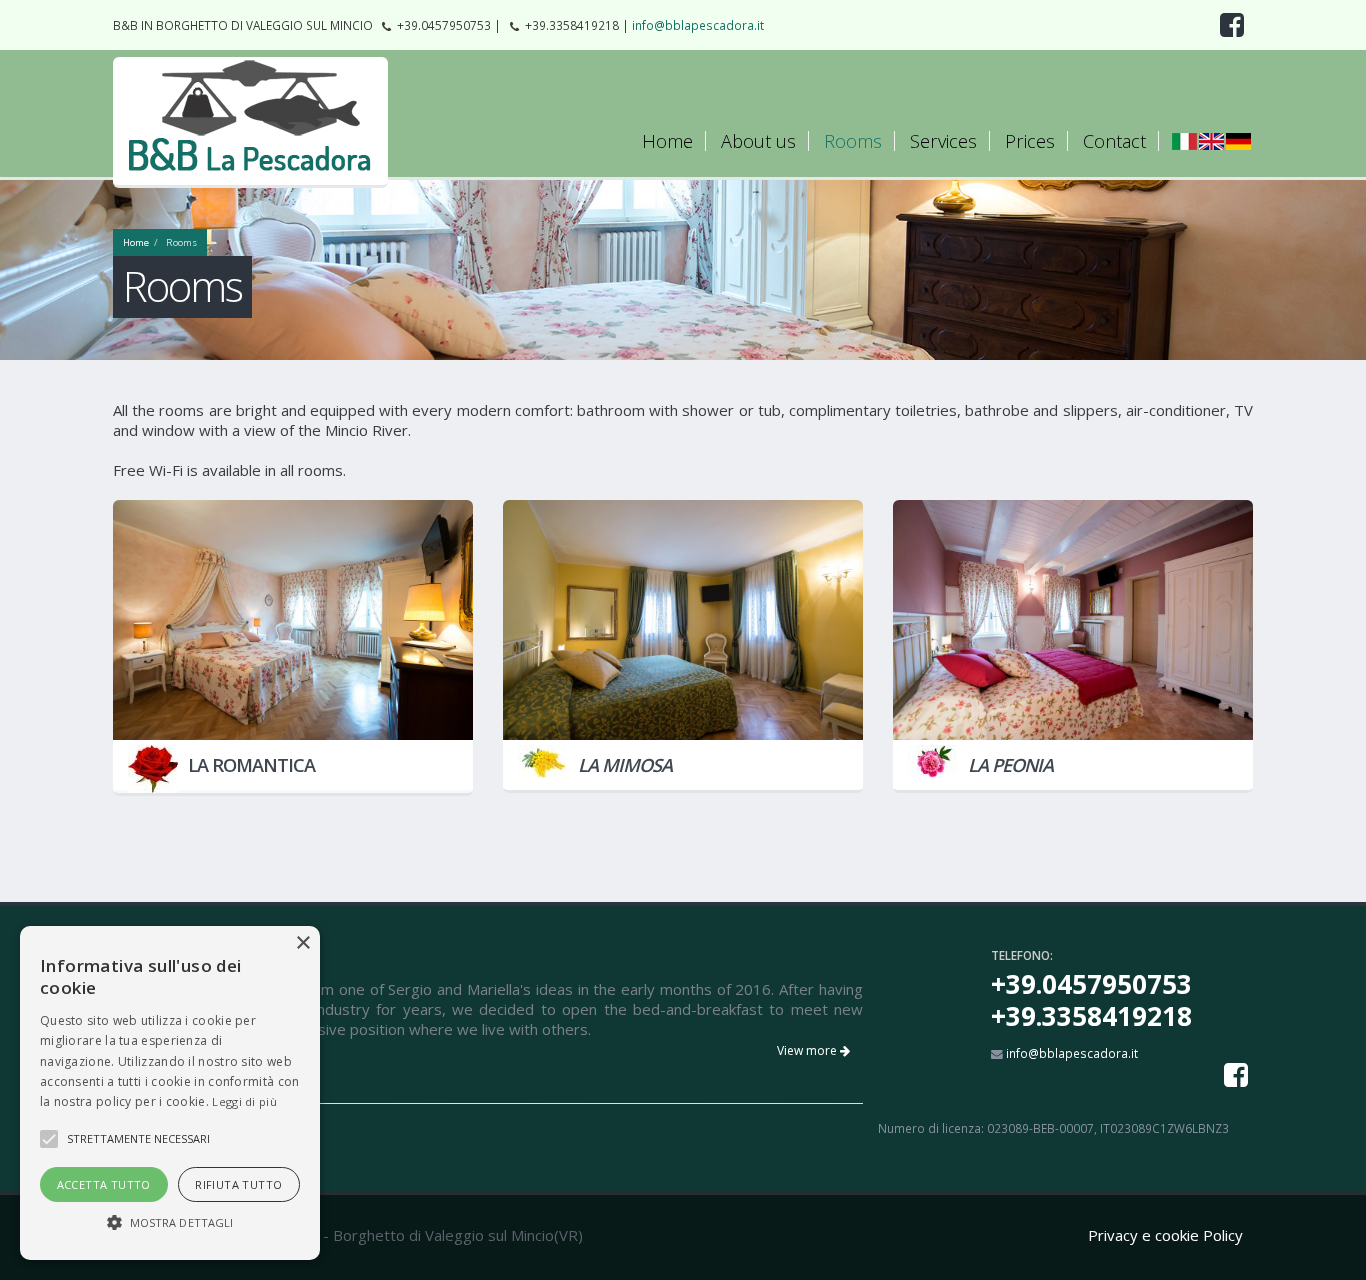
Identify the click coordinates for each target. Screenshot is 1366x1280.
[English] (1211, 140)
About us (758, 141)
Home (667, 141)
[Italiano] (1184, 140)
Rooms (853, 141)
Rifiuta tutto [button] (238, 1184)
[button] (170, 1223)
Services (943, 141)
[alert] (170, 1093)
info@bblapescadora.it (698, 25)
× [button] (302, 943)
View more (808, 1050)
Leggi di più (244, 1101)
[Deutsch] (1238, 140)
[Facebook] (1235, 1074)
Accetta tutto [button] (104, 1184)
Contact (1114, 141)
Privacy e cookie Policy (1165, 1235)
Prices (1030, 141)
